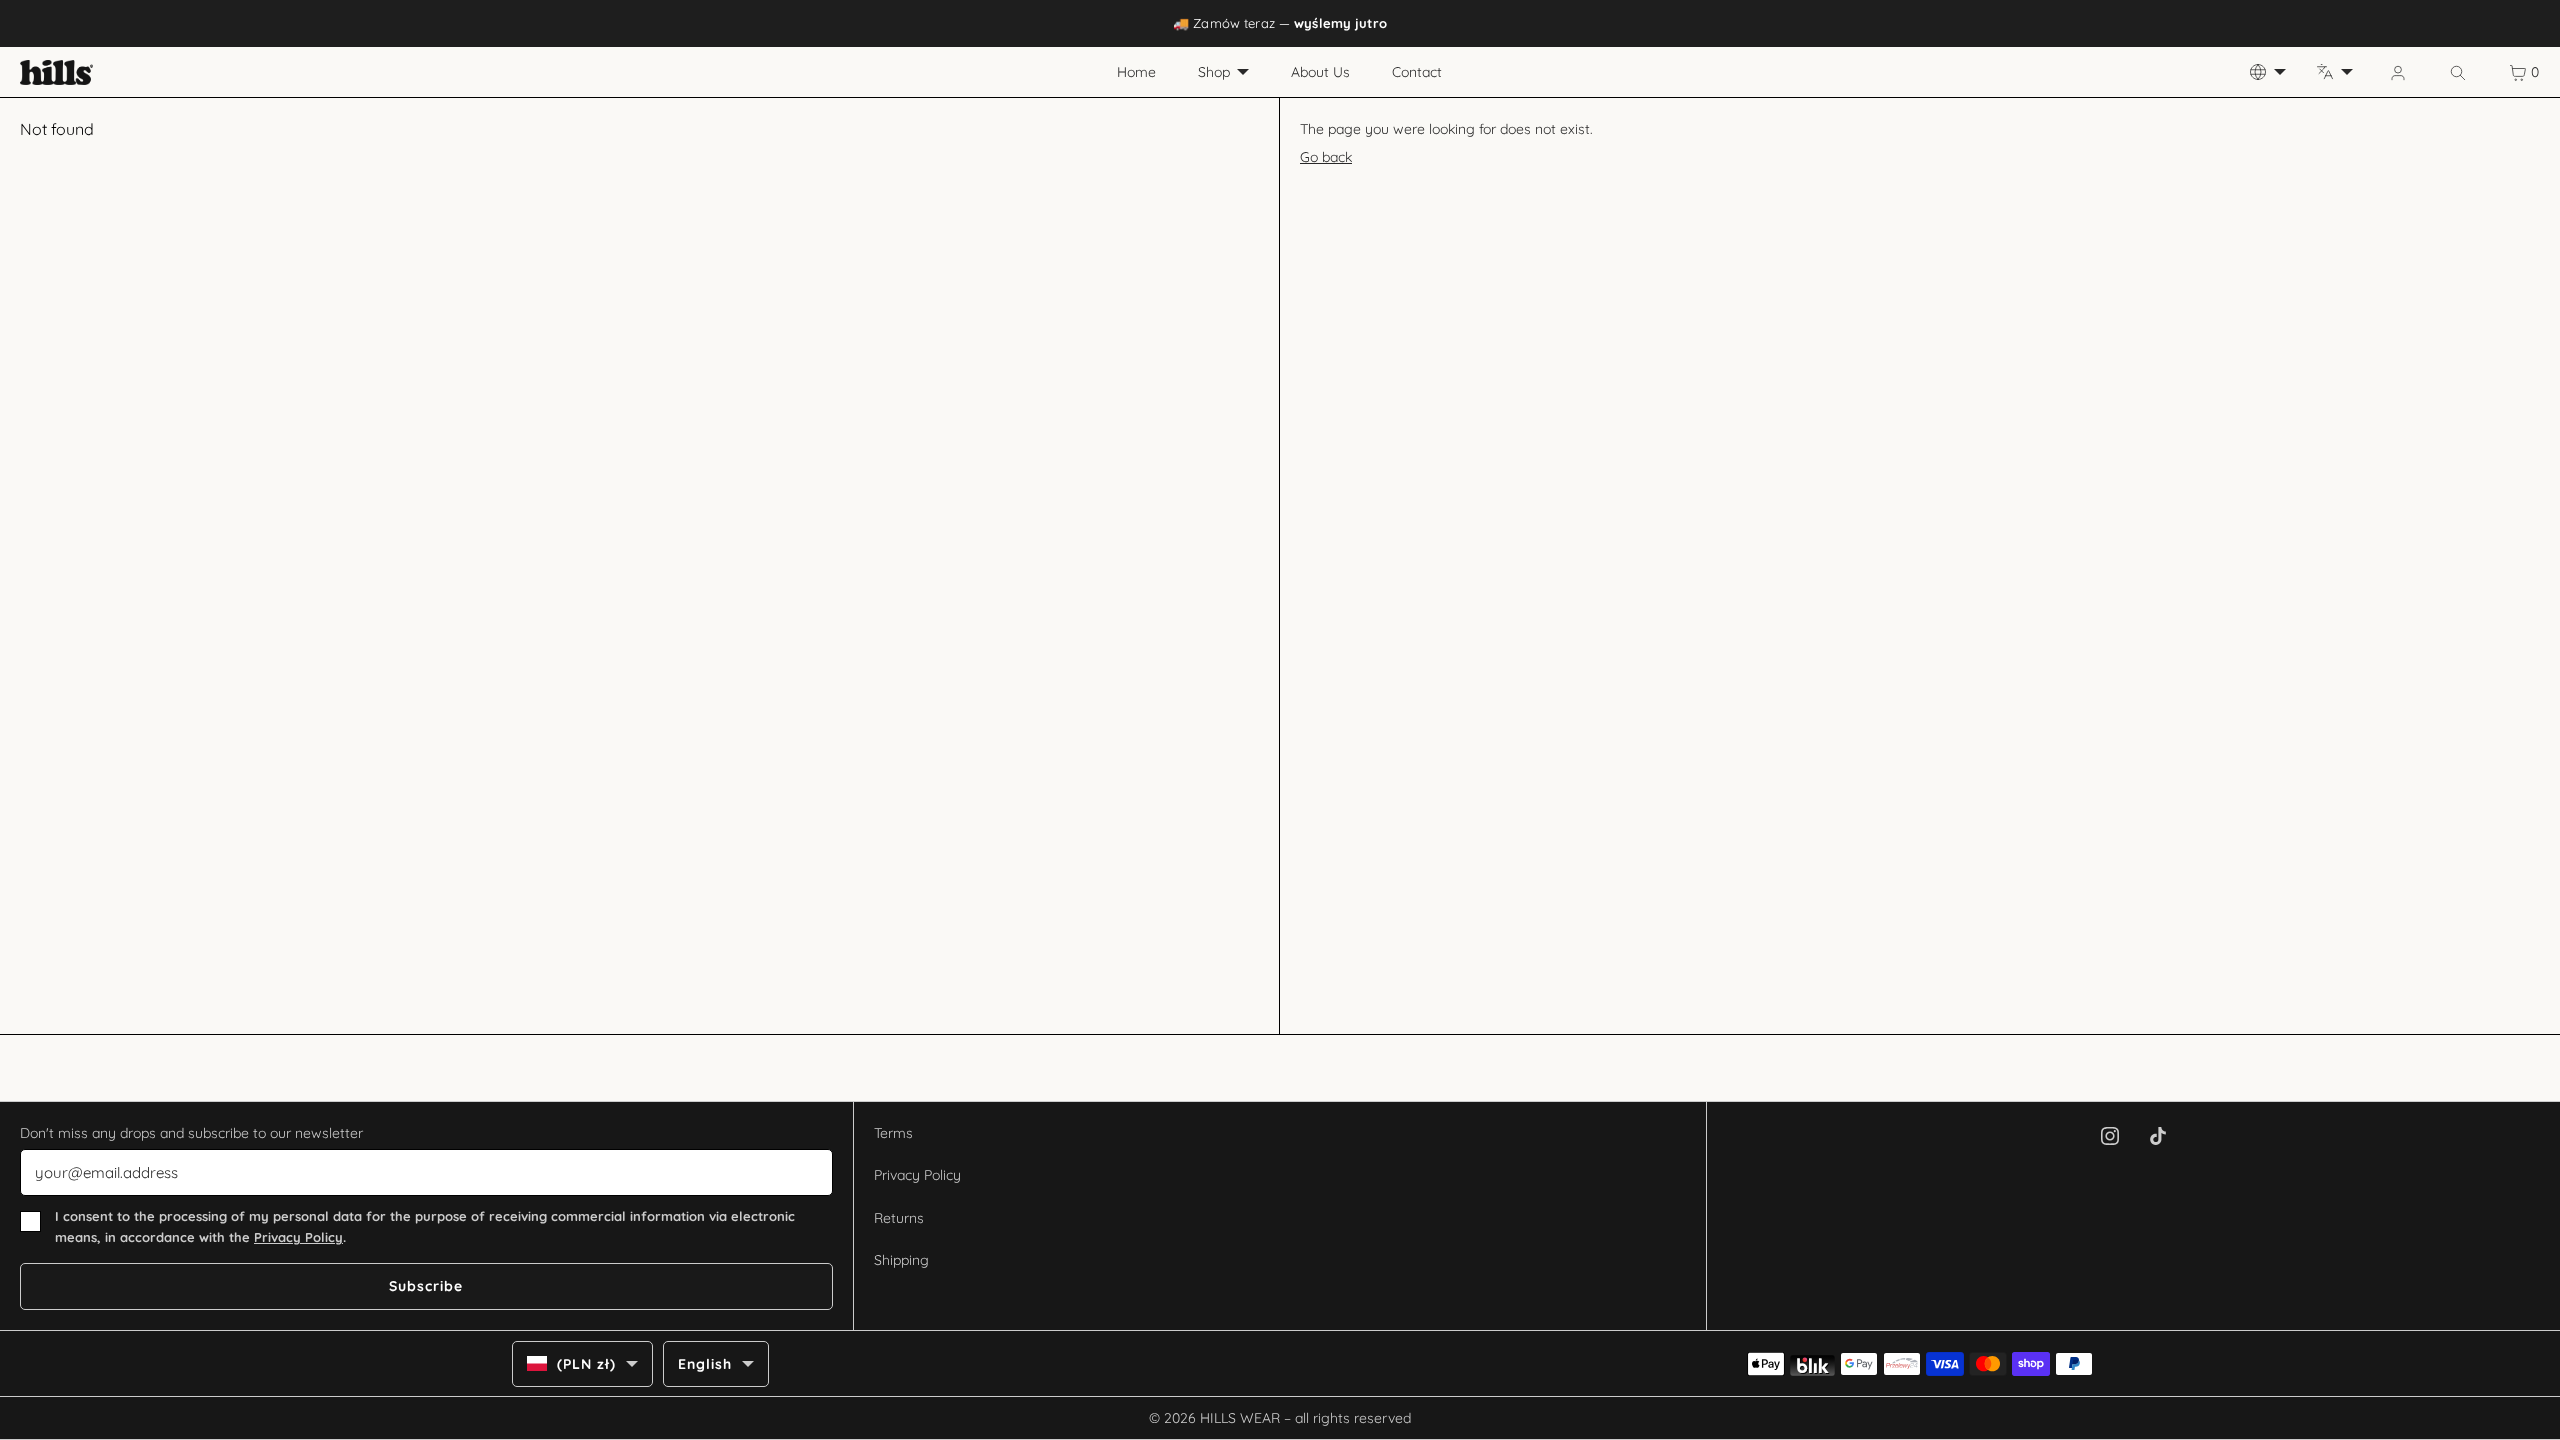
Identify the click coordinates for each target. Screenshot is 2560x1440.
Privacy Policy (298, 1237)
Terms (893, 1133)
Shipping (901, 1260)
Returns (899, 1218)
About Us (1320, 72)
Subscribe (426, 1286)
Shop (1214, 72)
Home (1136, 72)
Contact (1417, 72)
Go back (1326, 157)
